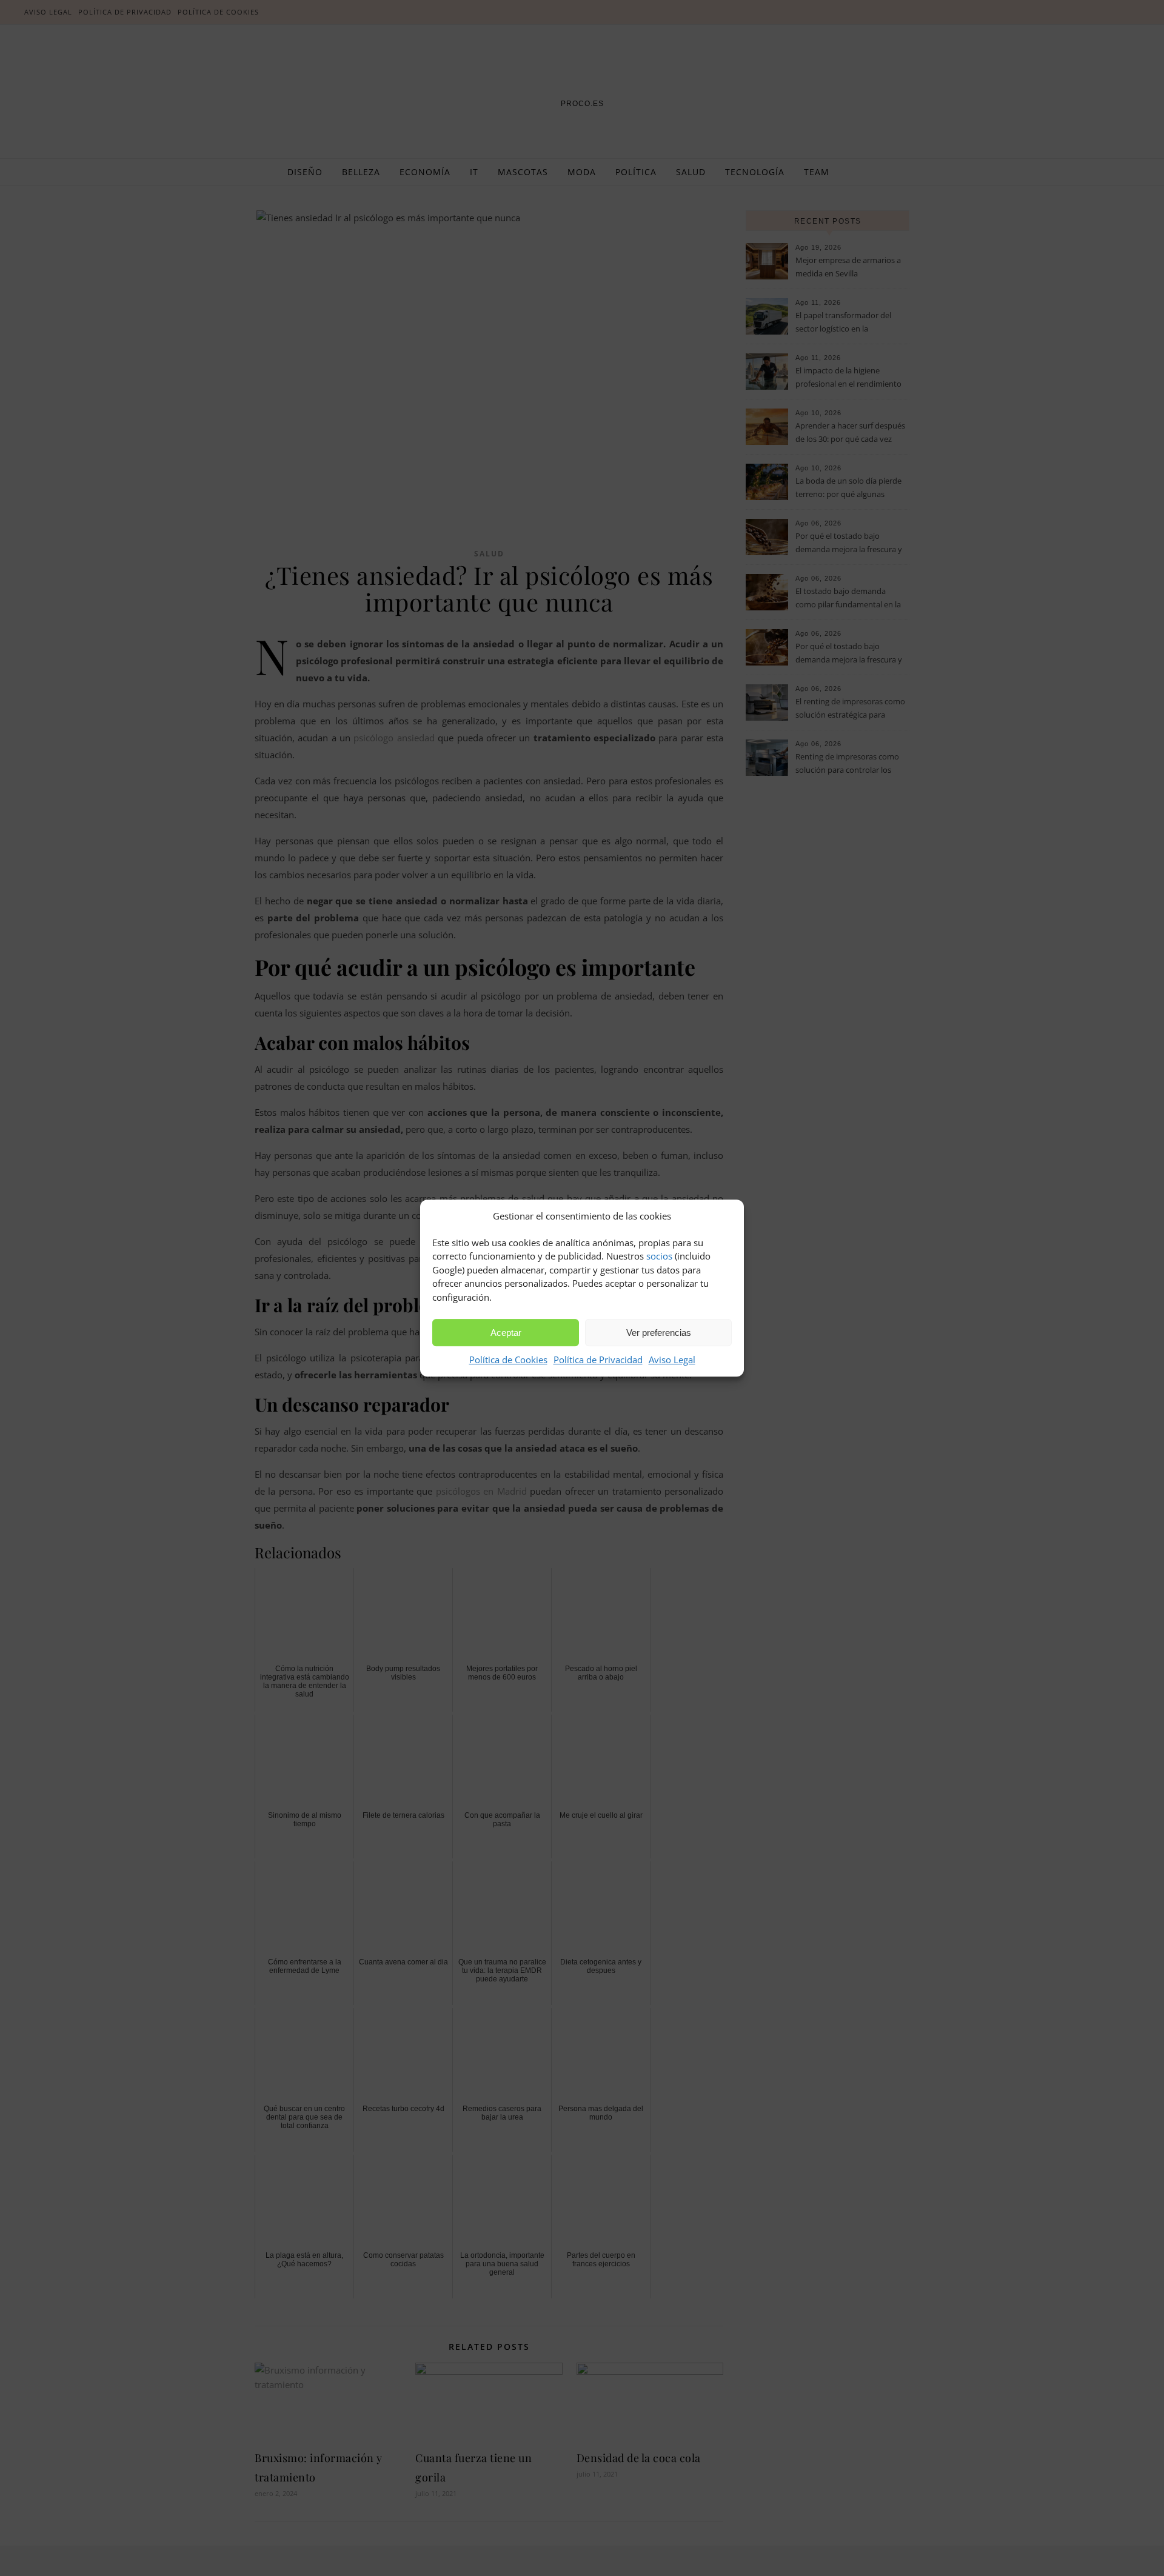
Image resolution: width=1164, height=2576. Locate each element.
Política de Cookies (508, 1360)
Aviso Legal (672, 1360)
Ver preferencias (659, 1333)
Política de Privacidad (598, 1360)
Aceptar (506, 1333)
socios (659, 1256)
